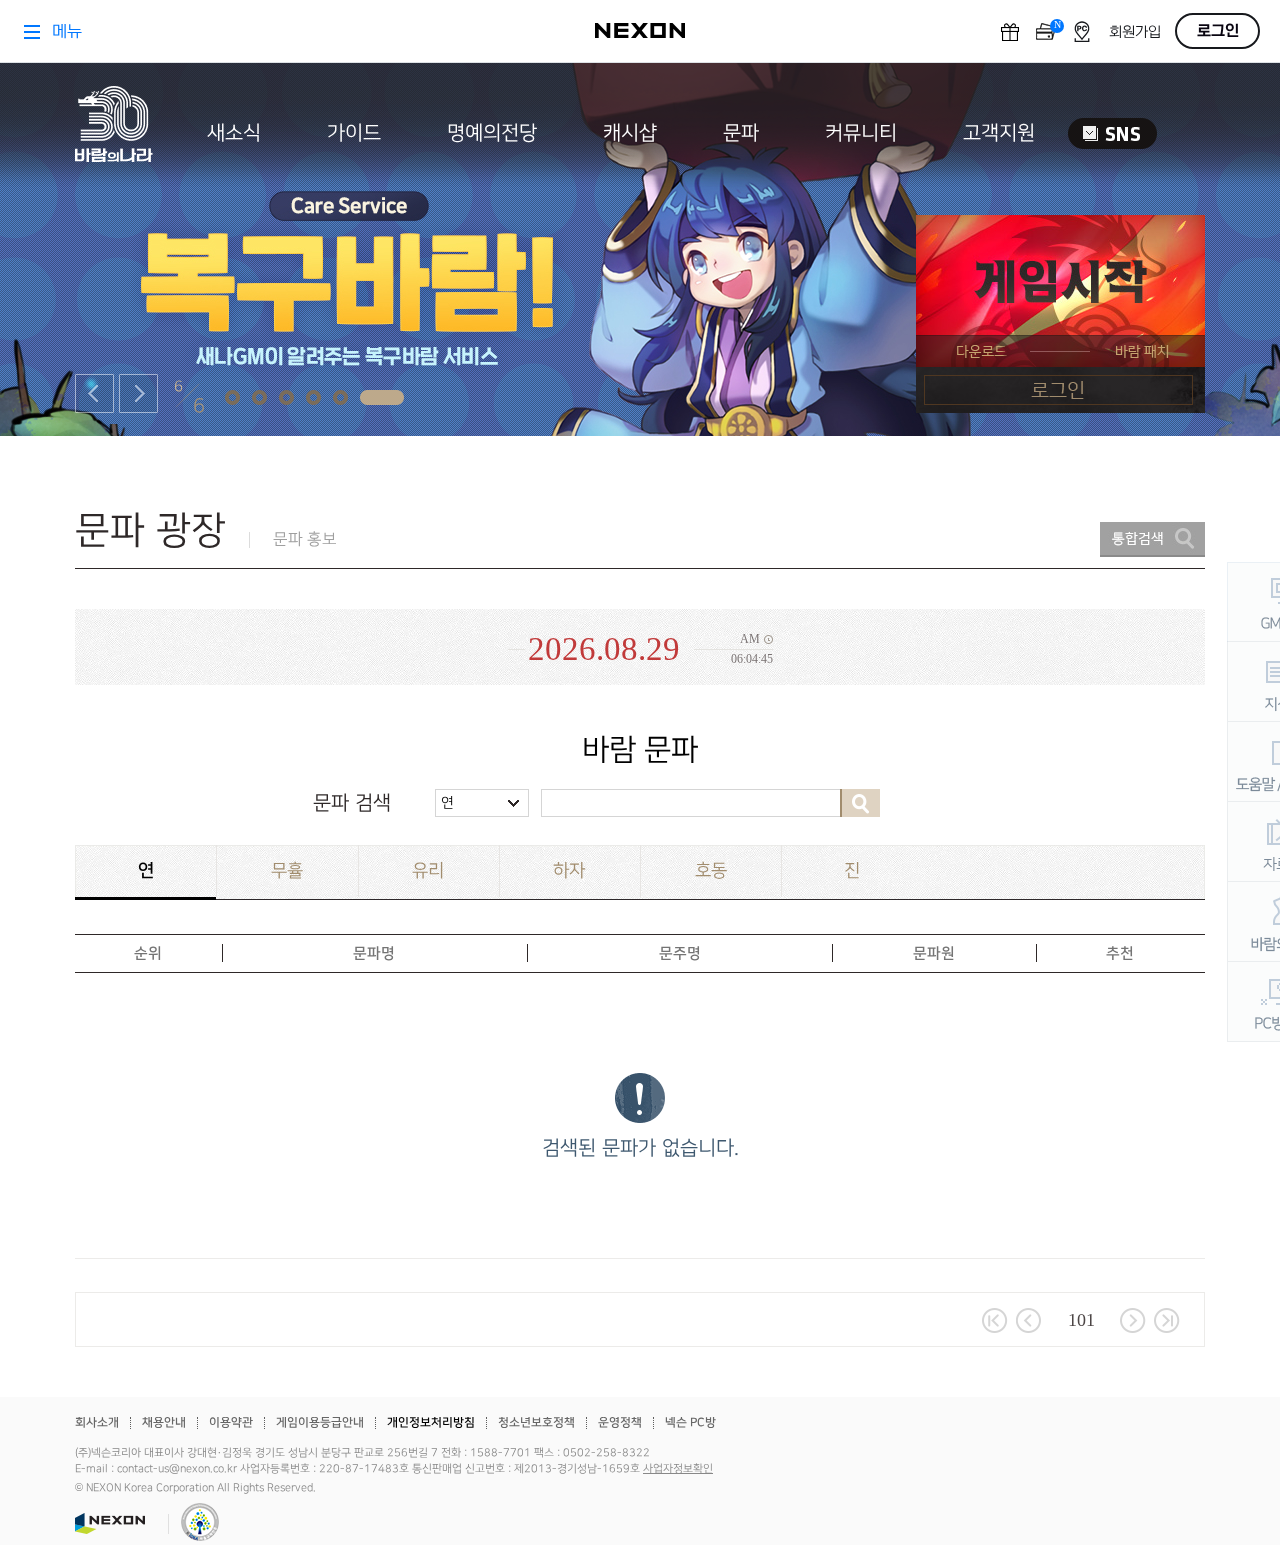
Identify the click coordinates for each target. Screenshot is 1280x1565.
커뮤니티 (861, 133)
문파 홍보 (305, 539)
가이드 (354, 133)
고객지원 (999, 133)
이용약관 (231, 1422)
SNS (1112, 133)
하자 (569, 870)
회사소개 (97, 1422)
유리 (428, 870)
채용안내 (164, 1422)
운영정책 (620, 1422)
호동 (711, 870)
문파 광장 (150, 530)
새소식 (234, 133)
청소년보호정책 (536, 1422)
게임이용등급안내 (320, 1422)
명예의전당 (492, 133)
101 (1081, 1320)
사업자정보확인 (678, 1469)
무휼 (287, 870)
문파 (741, 133)
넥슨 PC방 (690, 1422)
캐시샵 (630, 133)
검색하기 (860, 803)
